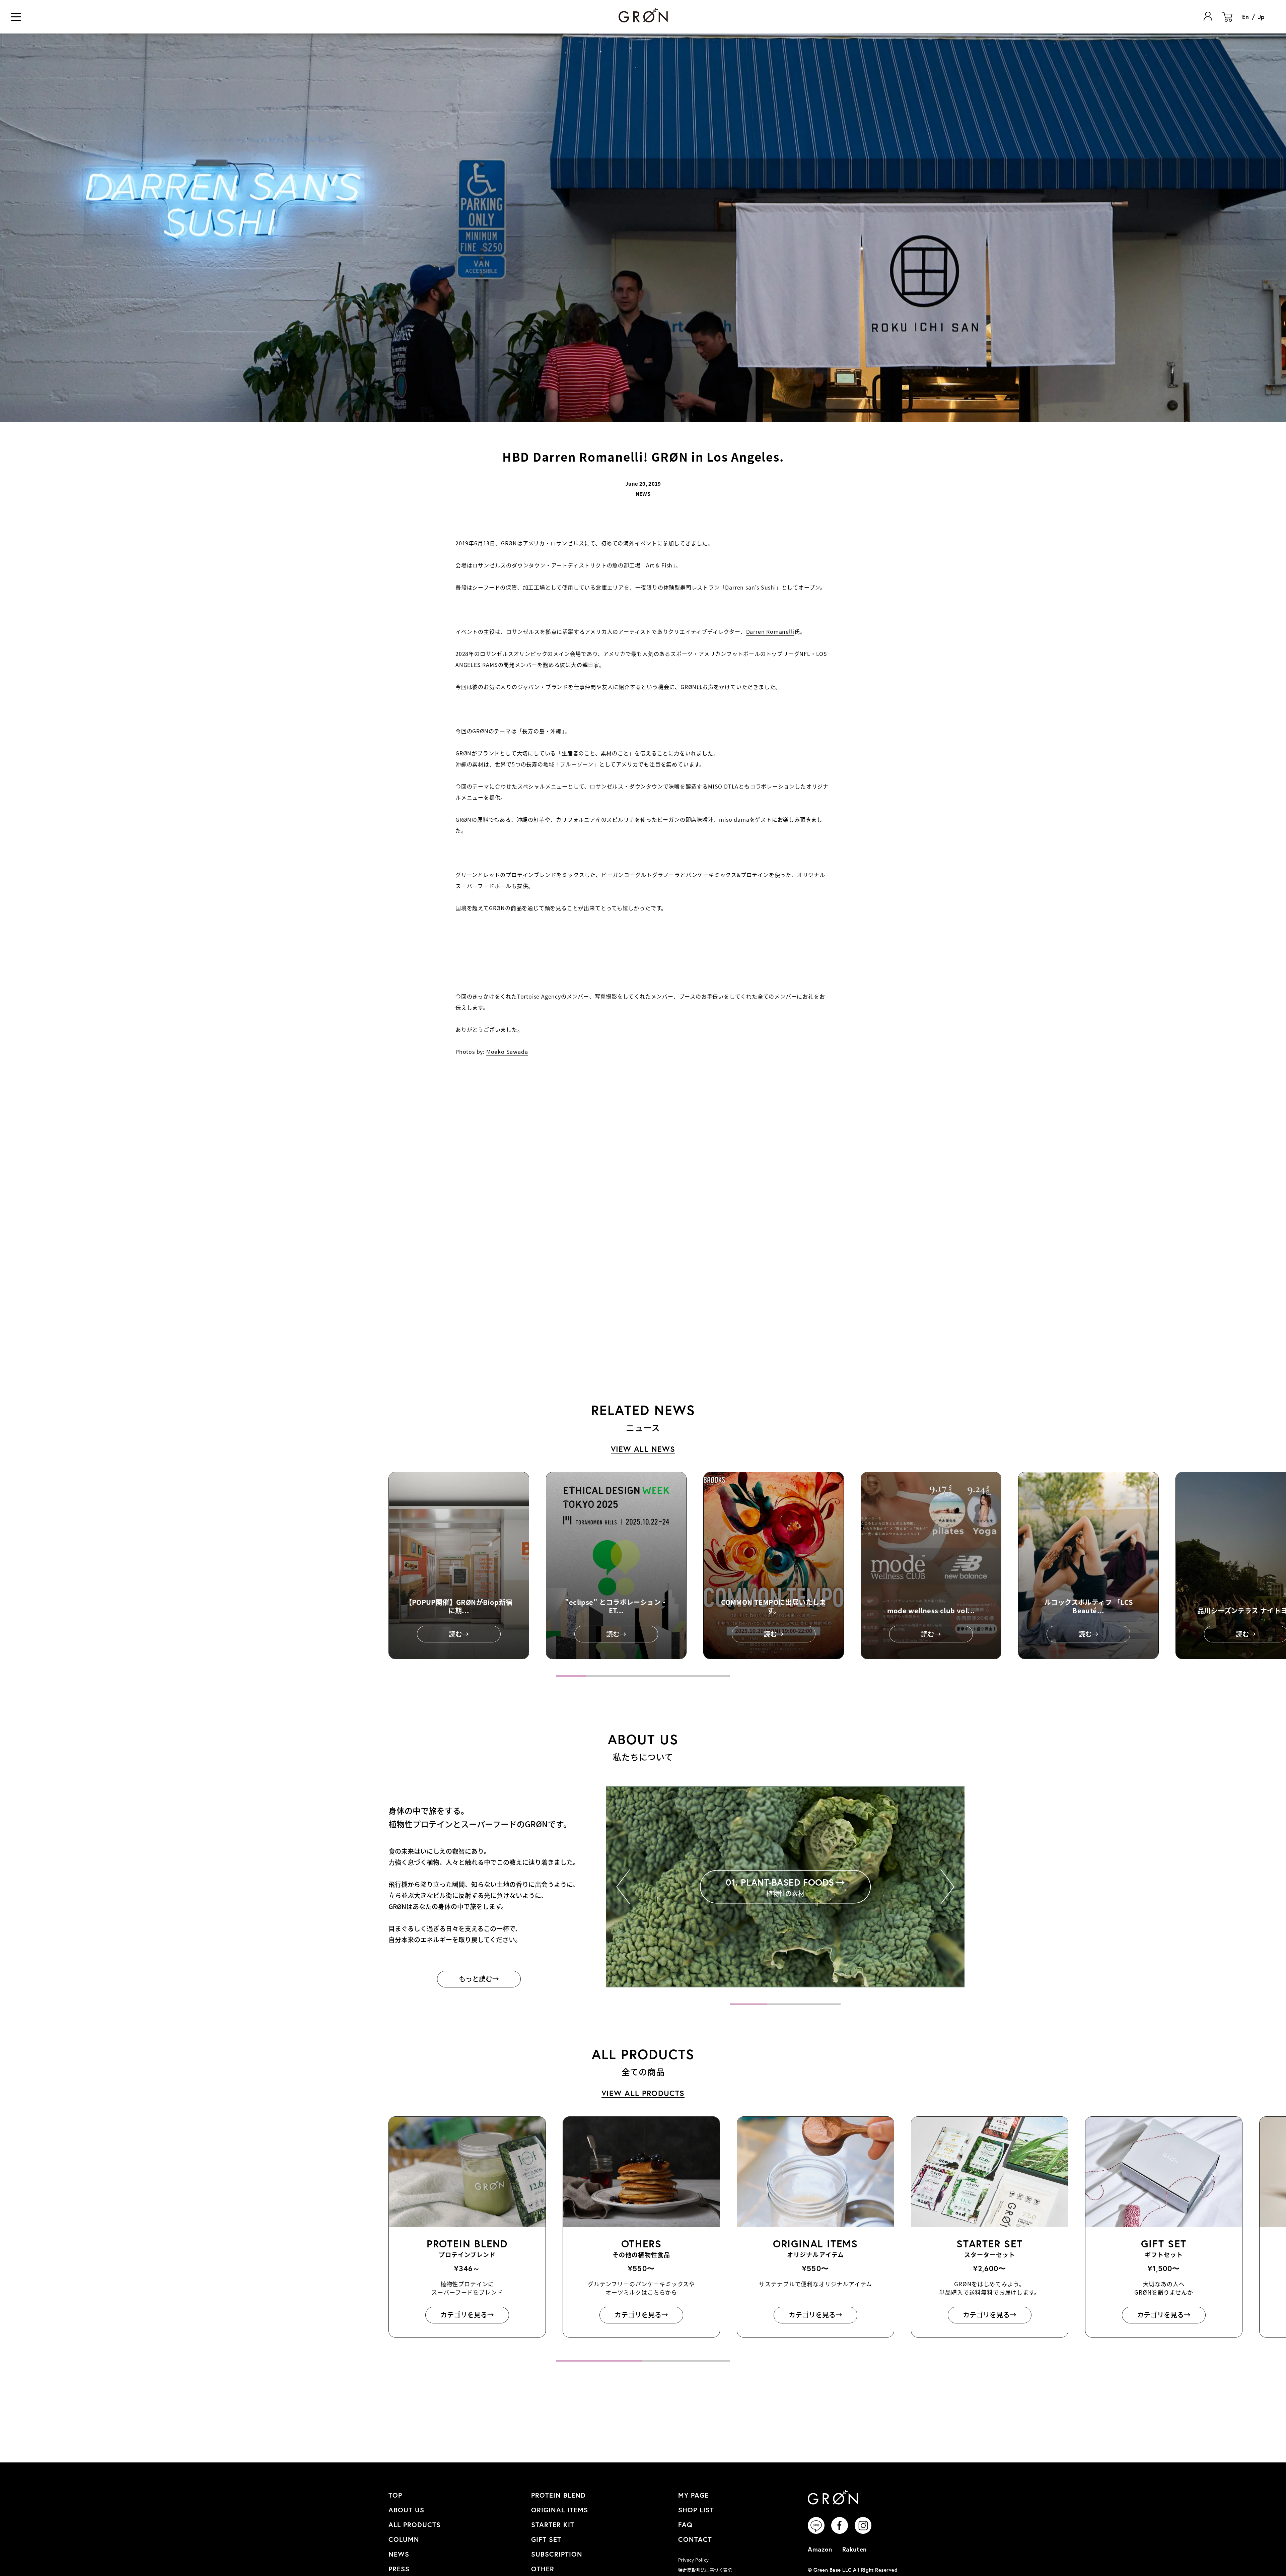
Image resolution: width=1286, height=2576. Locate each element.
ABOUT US (406, 2510)
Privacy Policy (693, 2560)
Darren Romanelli (770, 631)
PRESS (399, 2569)
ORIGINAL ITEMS (560, 2510)
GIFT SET (546, 2539)
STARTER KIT (553, 2525)
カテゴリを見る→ (467, 2314)
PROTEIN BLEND (558, 2495)
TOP (395, 2495)
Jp (1261, 17)
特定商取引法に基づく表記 (705, 2570)
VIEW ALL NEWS (643, 1449)
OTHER (543, 2569)
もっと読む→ (479, 1979)
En (1245, 17)
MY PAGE (693, 2495)
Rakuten (854, 2549)
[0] (1227, 22)
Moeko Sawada (507, 1052)
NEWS (399, 2554)
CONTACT (695, 2539)
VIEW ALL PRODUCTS (643, 2093)
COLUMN (404, 2539)
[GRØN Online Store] (643, 15)
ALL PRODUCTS (415, 2525)
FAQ (685, 2525)
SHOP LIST (696, 2510)
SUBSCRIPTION (557, 2554)
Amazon (820, 2549)
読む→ (459, 1634)
